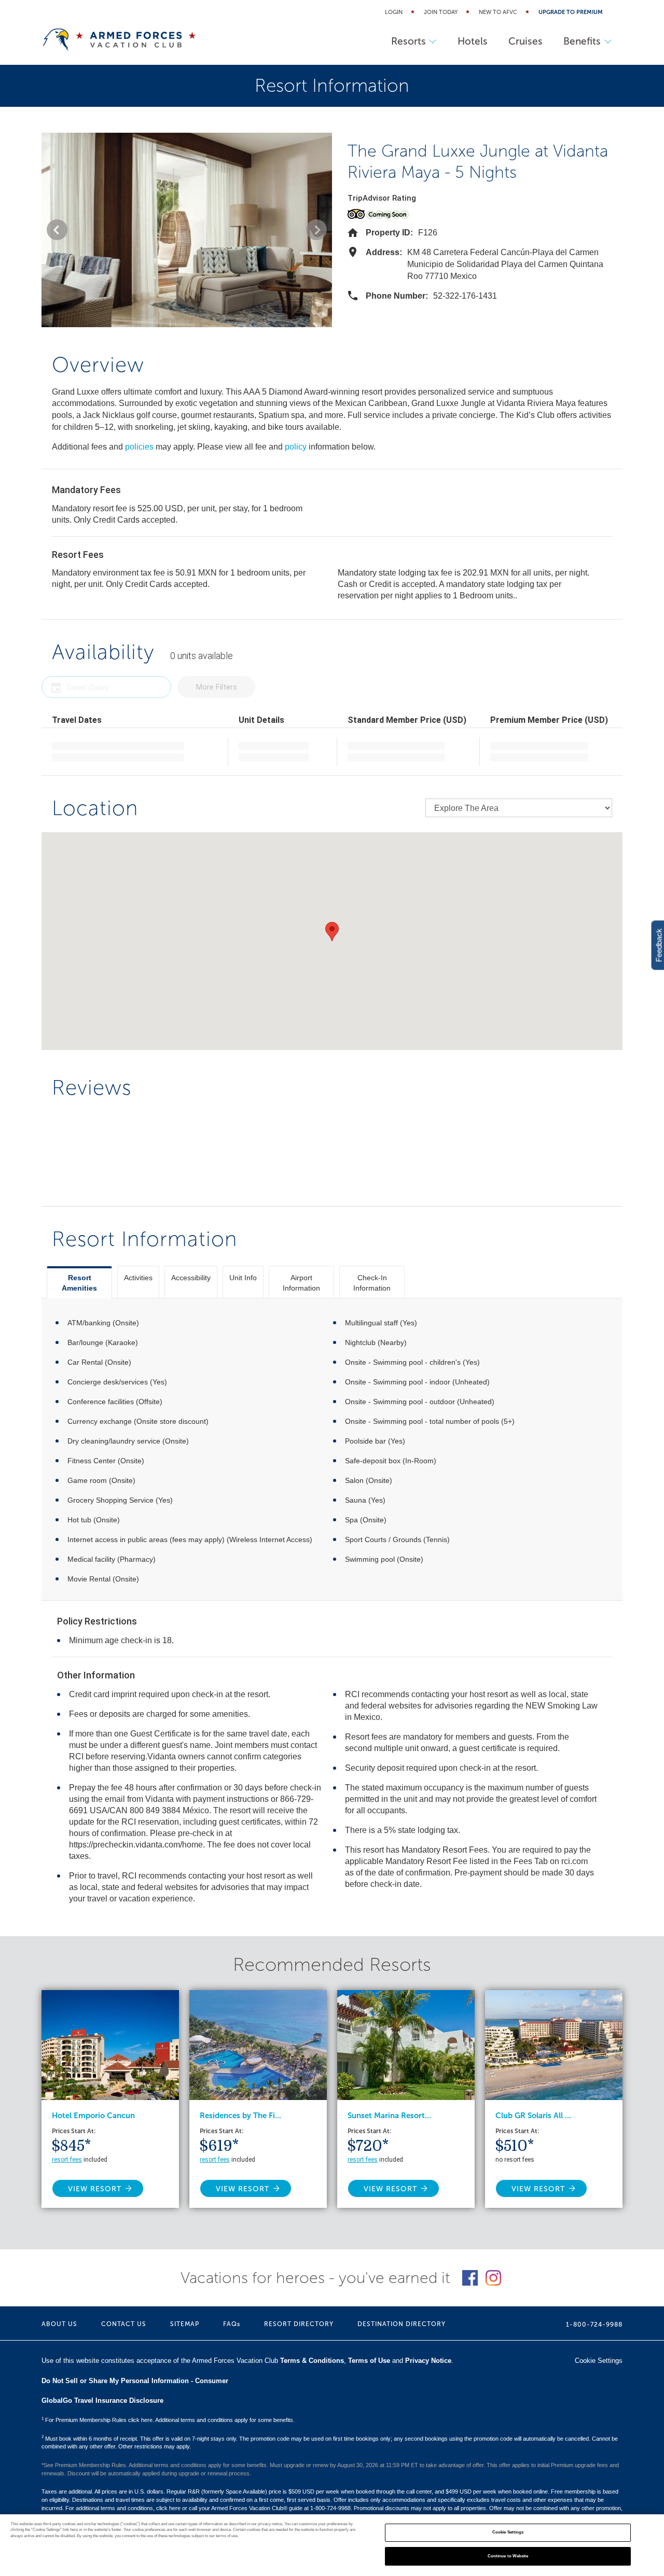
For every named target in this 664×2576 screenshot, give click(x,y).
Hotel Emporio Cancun (93, 2116)
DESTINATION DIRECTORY (402, 2324)
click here (168, 2508)
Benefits (582, 41)
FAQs (232, 2324)
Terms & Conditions (312, 2361)
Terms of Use (369, 2361)
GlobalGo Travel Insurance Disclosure (102, 2400)
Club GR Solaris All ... (533, 2116)
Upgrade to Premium (571, 12)
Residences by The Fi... (240, 2116)
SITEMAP (185, 2324)
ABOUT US (59, 2324)
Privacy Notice (428, 2361)
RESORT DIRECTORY (299, 2324)
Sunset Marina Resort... (389, 2116)
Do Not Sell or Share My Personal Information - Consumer (135, 2381)
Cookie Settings (508, 2533)
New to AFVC (498, 12)
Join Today (441, 12)
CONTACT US (124, 2324)
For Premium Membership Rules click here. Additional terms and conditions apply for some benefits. (168, 2420)
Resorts (409, 41)
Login (394, 12)
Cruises (525, 41)
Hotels (473, 41)
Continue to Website (508, 2556)
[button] (57, 230)
